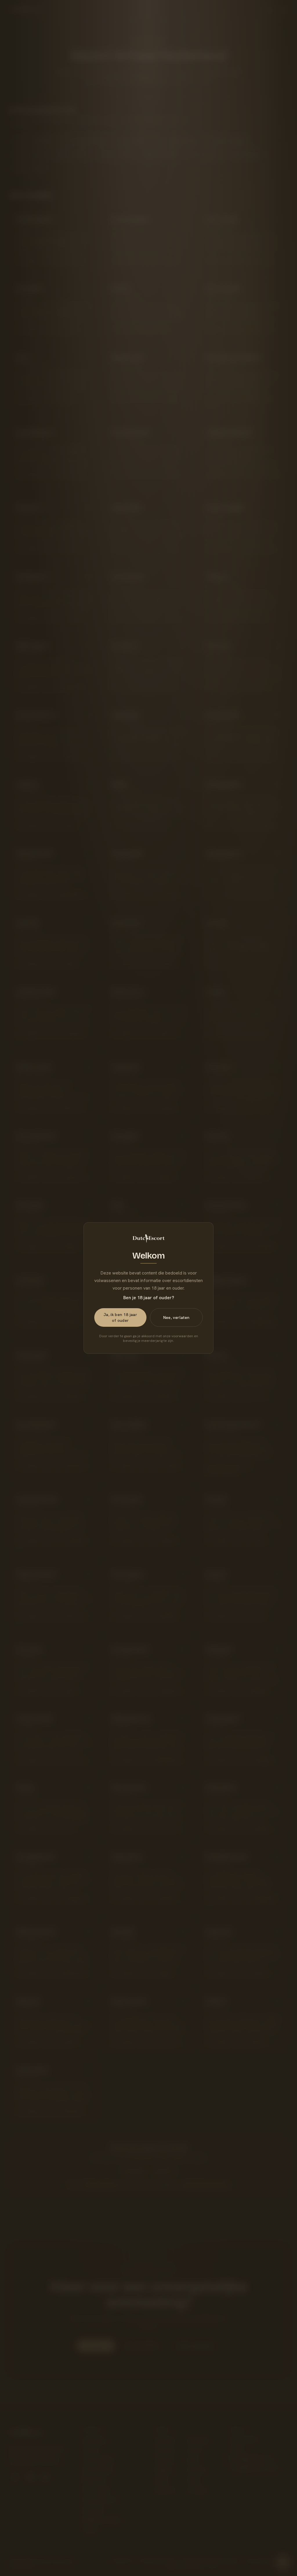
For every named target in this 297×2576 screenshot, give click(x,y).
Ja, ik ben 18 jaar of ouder (120, 1317)
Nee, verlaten (176, 1317)
